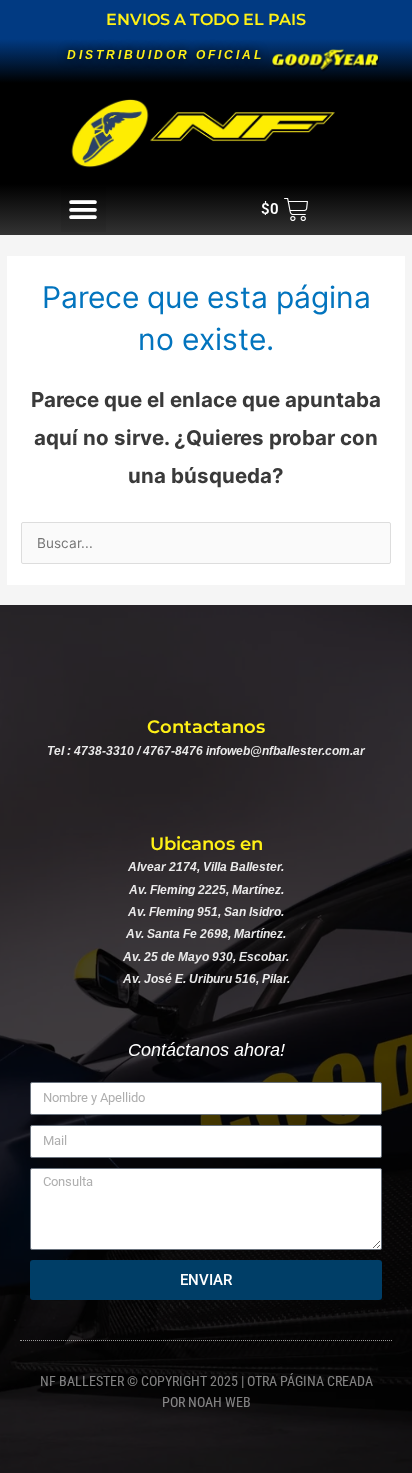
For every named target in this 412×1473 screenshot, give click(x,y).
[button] (83, 209)
